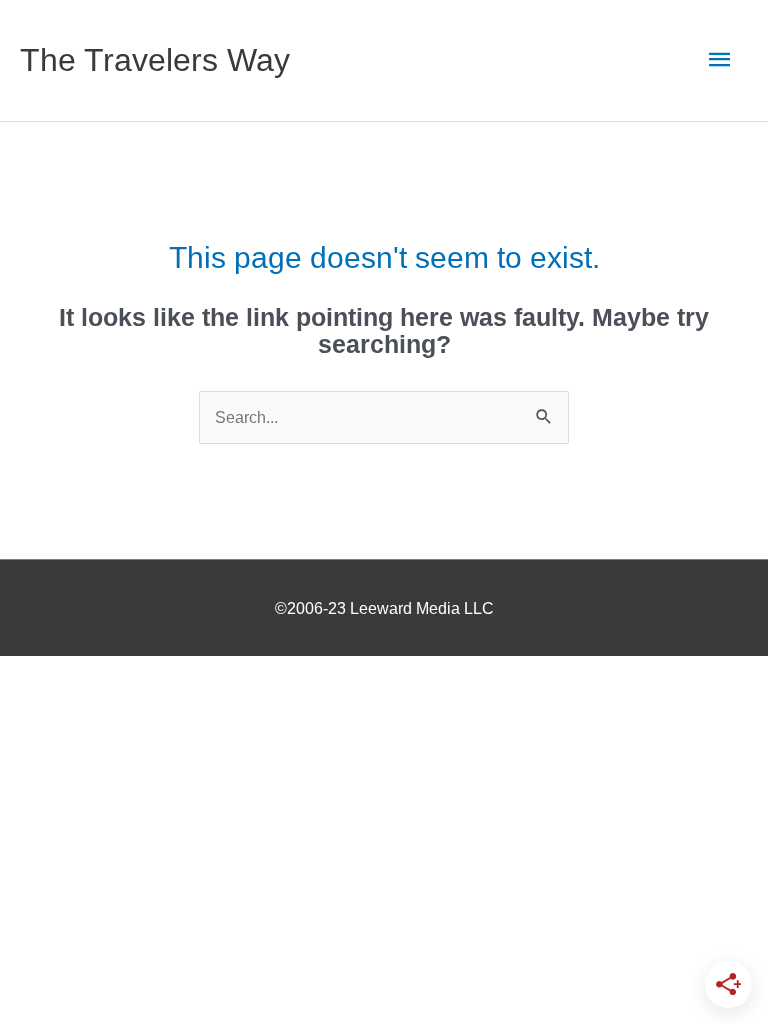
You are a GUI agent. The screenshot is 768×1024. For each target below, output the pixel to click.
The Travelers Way (155, 60)
